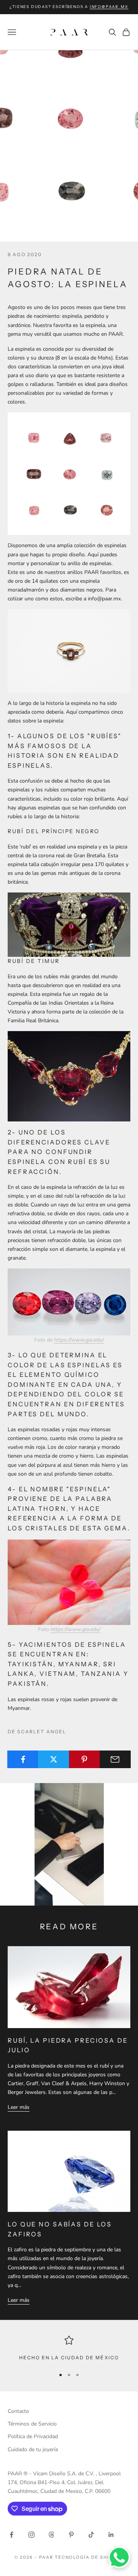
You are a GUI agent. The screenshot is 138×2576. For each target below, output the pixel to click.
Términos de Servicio (32, 2424)
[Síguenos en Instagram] (31, 2535)
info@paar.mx (109, 7)
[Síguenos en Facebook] (11, 2535)
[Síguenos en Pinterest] (71, 2535)
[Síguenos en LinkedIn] (111, 2535)
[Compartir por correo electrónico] (115, 1759)
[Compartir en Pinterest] (85, 1759)
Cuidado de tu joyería (33, 2449)
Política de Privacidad (33, 2436)
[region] (69, 2349)
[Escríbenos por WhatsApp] (119, 2557)
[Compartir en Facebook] (23, 1759)
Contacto (18, 2411)
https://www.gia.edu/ (79, 1340)
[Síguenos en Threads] (51, 2535)
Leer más (19, 2107)
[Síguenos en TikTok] (91, 2535)
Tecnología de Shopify (90, 2557)
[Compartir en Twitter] (53, 1759)
